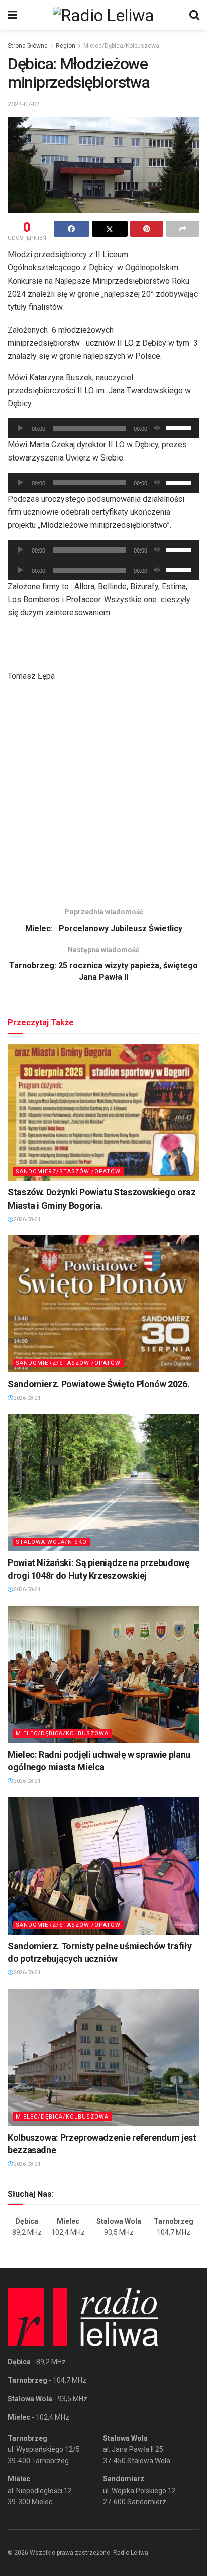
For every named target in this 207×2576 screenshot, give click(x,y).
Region (66, 46)
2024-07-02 (24, 104)
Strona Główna (28, 46)
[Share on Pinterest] (147, 229)
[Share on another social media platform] (183, 229)
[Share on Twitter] (110, 229)
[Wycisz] (157, 428)
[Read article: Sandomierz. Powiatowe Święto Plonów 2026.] (103, 1304)
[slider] (180, 427)
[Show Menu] (12, 15)
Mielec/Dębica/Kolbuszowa (121, 46)
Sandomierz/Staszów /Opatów (68, 1172)
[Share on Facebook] (72, 229)
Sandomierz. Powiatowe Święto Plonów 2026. (98, 1384)
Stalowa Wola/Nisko (51, 1542)
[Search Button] (194, 15)
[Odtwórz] (21, 428)
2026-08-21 (27, 1219)
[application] (103, 428)
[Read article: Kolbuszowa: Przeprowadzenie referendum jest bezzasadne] (103, 2057)
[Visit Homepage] (103, 15)
